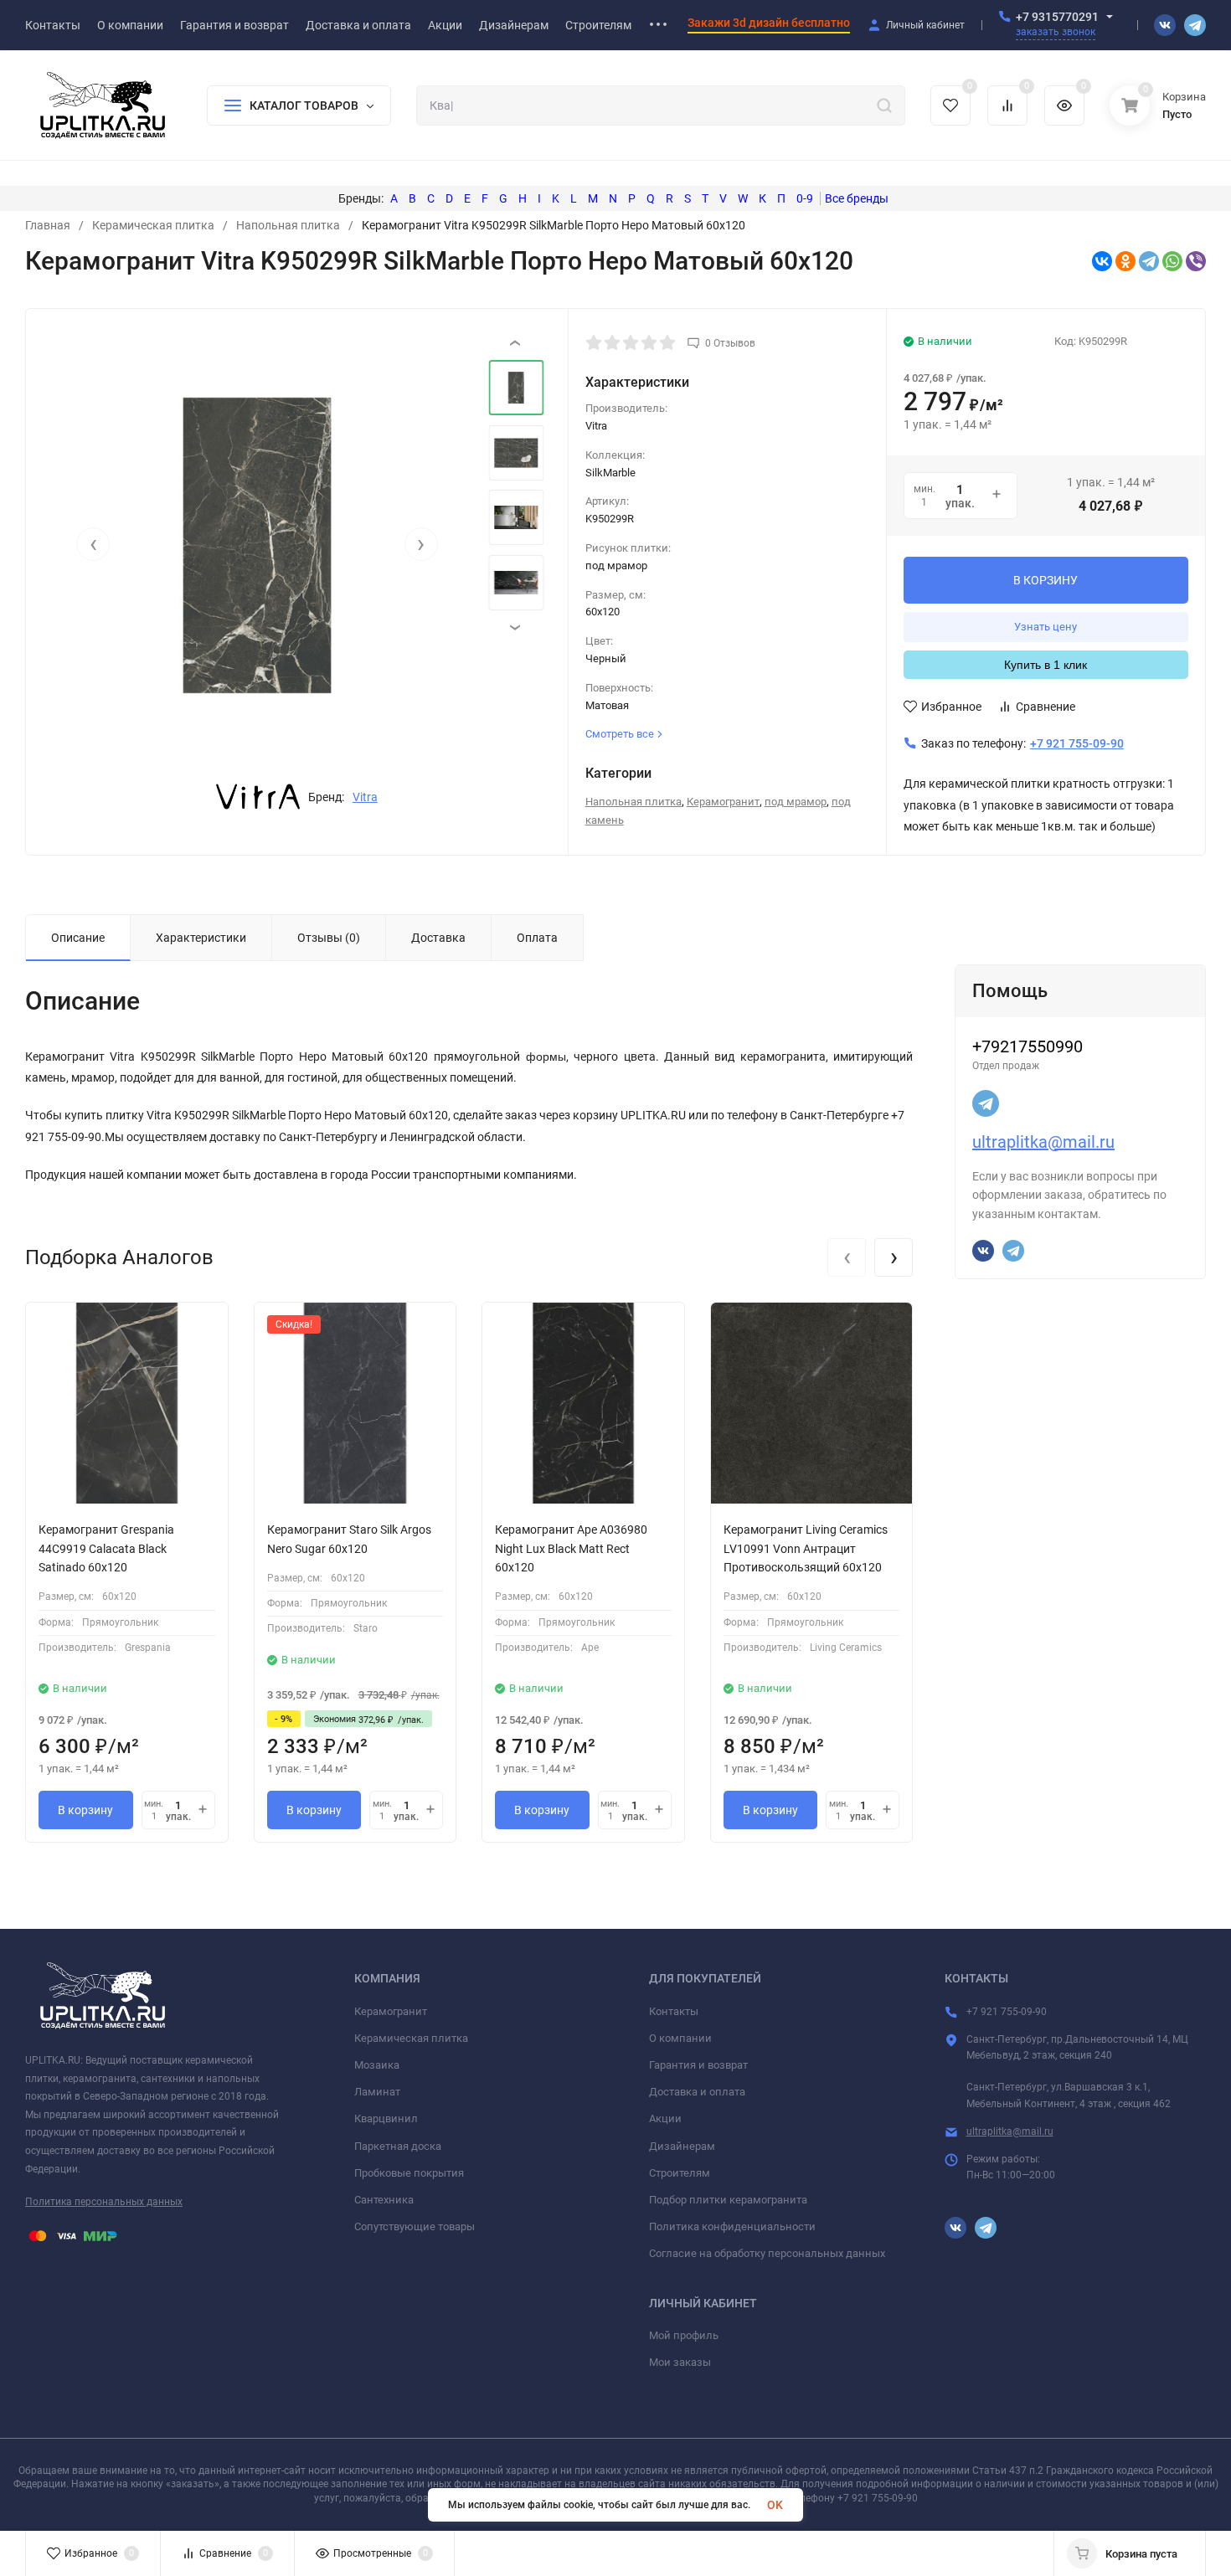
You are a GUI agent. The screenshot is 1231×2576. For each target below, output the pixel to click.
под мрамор (796, 802)
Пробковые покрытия (409, 2173)
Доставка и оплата (697, 2092)
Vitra (365, 797)
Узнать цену (1046, 627)
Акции (665, 2118)
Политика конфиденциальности (732, 2226)
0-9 (805, 198)
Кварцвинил (386, 2118)
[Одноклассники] (1125, 261)
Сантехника (384, 2200)
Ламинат (377, 2092)
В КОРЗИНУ (1046, 580)
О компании (680, 2038)
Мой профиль (684, 2335)
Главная (48, 225)
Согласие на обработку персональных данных (767, 2253)
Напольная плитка (288, 225)
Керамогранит (723, 802)
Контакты (674, 2011)
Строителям (680, 2173)
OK (775, 2505)
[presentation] (93, 544)
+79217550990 (1028, 1046)
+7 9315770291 (1057, 17)
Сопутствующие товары (415, 2226)
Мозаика (377, 2065)
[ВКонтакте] (1102, 261)
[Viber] (1196, 261)
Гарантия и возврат (698, 2065)
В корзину (85, 1810)
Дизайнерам (682, 2146)
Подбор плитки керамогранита (728, 2200)
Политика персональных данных (104, 2202)
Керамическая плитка (153, 225)
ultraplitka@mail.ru (1043, 1142)
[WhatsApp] (1172, 261)
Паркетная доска (398, 2146)
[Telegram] (1149, 261)
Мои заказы (680, 2362)
